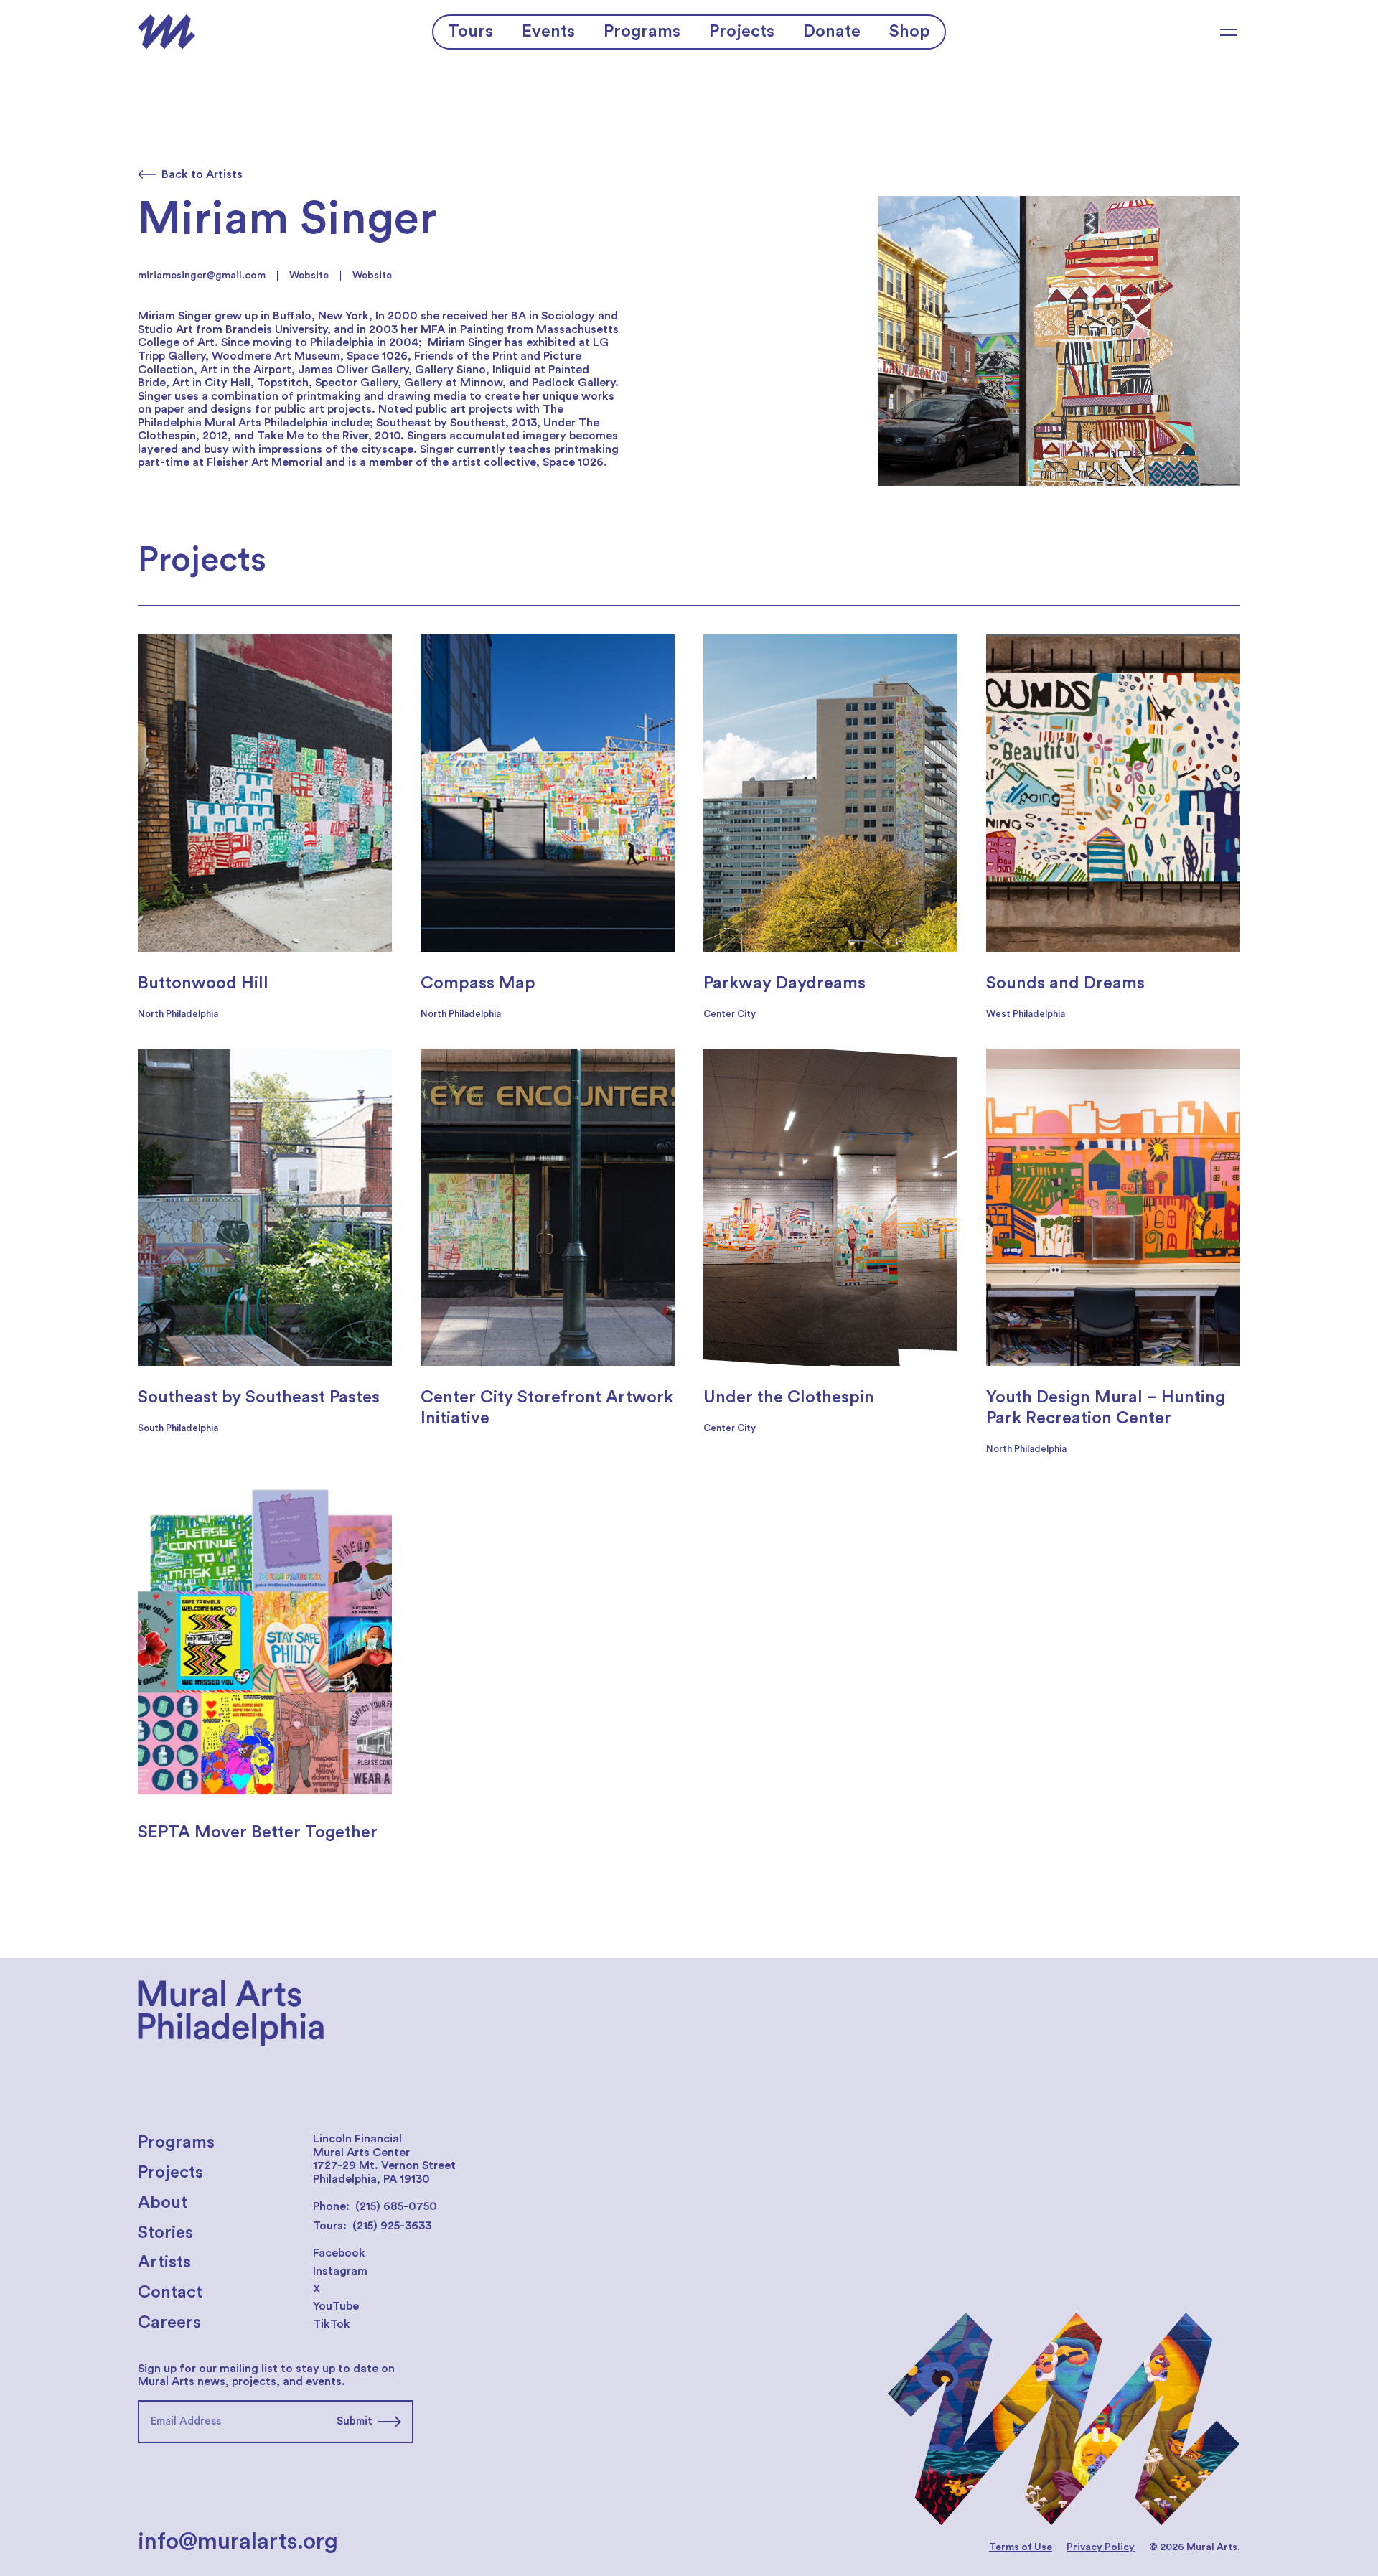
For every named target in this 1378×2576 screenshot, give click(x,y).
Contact (170, 2292)
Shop (910, 32)
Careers (169, 2323)
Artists (164, 2262)
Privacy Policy (1101, 2547)
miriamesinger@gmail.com (202, 276)
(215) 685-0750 (396, 2206)
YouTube (336, 2306)
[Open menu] (1229, 32)
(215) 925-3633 (392, 2226)
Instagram (340, 2271)
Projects (742, 32)
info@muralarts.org (238, 2542)
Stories (165, 2233)
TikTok (332, 2324)
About (163, 2203)
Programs (642, 32)
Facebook (339, 2253)
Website (309, 276)
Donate (832, 32)
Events (548, 32)
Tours (470, 32)
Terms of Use (1021, 2547)
